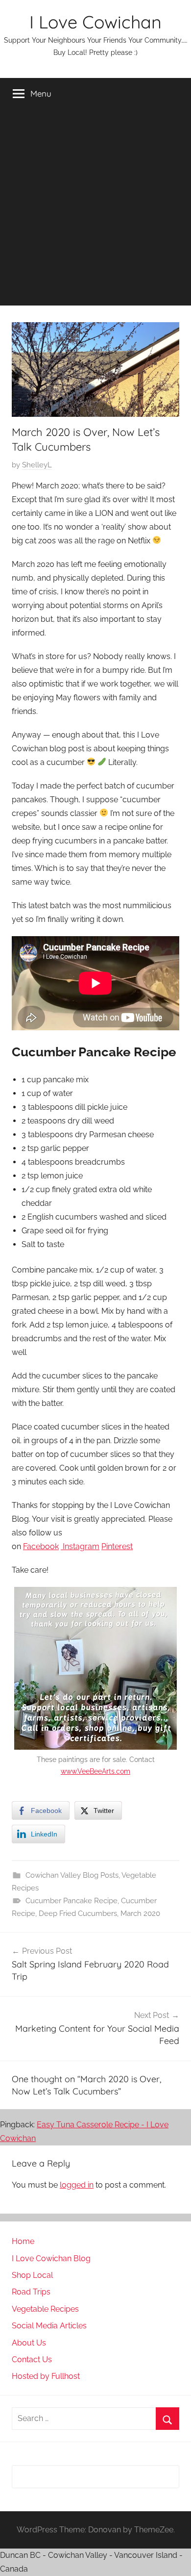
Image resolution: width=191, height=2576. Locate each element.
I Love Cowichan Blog (51, 2258)
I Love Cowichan (95, 22)
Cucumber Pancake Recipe (72, 1901)
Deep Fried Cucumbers (78, 1913)
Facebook (41, 1546)
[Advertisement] (95, 210)
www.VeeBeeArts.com (95, 1771)
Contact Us (32, 2359)
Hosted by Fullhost (46, 2376)
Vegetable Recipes (45, 2309)
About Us (29, 2343)
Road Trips (31, 2292)
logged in (77, 2185)
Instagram (80, 1546)
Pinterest (117, 1546)
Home (23, 2241)
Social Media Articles (49, 2326)
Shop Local (32, 2275)
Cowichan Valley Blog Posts (72, 1875)
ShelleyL (37, 465)
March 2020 (140, 1913)
